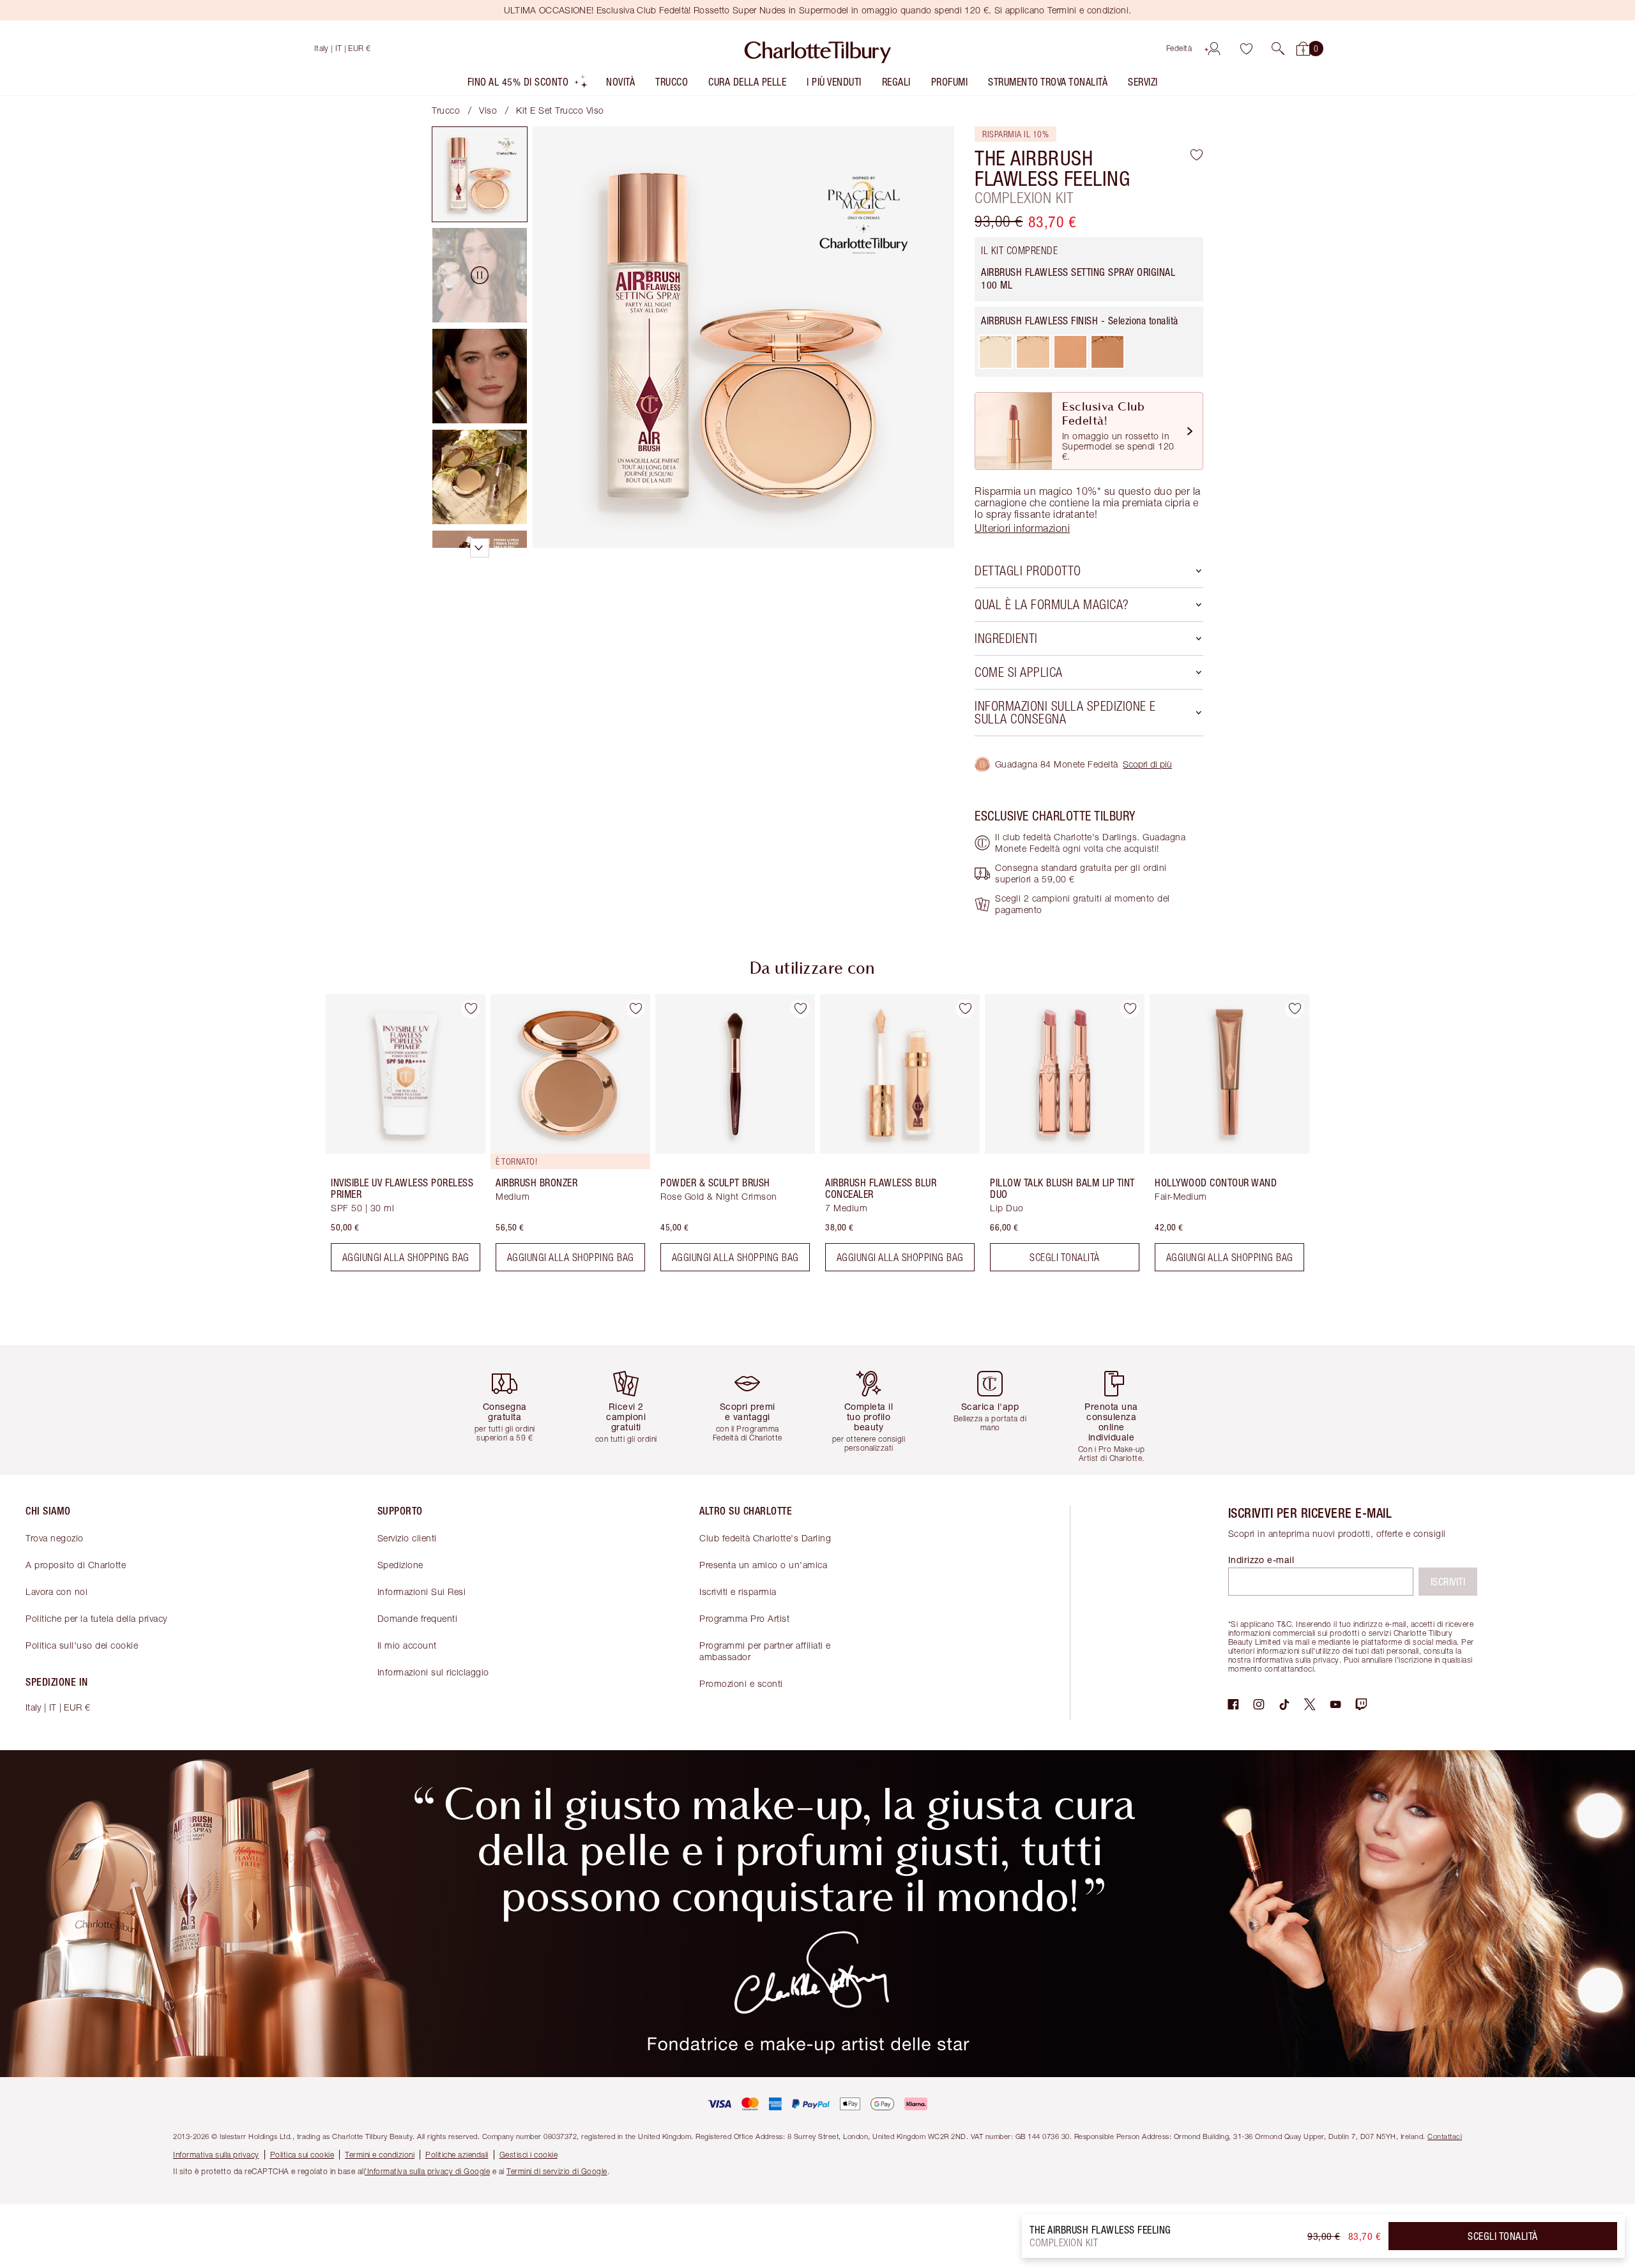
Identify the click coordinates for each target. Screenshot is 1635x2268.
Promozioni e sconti (741, 1683)
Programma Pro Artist (744, 1618)
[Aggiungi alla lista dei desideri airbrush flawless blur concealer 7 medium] (965, 1009)
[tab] (480, 174)
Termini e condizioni (380, 2155)
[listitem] (528, 85)
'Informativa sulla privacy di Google (427, 2171)
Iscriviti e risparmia (738, 1591)
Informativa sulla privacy (216, 2155)
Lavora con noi (57, 1591)
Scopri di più (1147, 764)
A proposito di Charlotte (76, 1565)
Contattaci (1445, 2136)
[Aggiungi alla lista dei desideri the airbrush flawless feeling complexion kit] (1197, 155)
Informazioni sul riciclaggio (433, 1672)
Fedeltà (1179, 48)
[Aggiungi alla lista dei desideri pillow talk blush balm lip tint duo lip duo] (1130, 1009)
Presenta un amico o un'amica (763, 1565)
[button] (1278, 49)
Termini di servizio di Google (557, 2171)
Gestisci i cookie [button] (529, 2155)
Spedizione (400, 1565)
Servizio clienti (407, 1538)
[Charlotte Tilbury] (818, 49)
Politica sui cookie (302, 2155)
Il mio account (407, 1645)
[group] (397, 1138)
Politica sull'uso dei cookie (82, 1645)
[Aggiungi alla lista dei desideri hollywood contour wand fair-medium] (1295, 1009)
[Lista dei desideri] (1246, 49)
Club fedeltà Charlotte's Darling (765, 1538)
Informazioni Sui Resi (422, 1591)
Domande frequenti (418, 1618)
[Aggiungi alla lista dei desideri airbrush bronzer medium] (635, 1009)
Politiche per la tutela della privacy (96, 1618)
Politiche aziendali (457, 2155)
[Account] (1214, 49)
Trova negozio (55, 1538)
